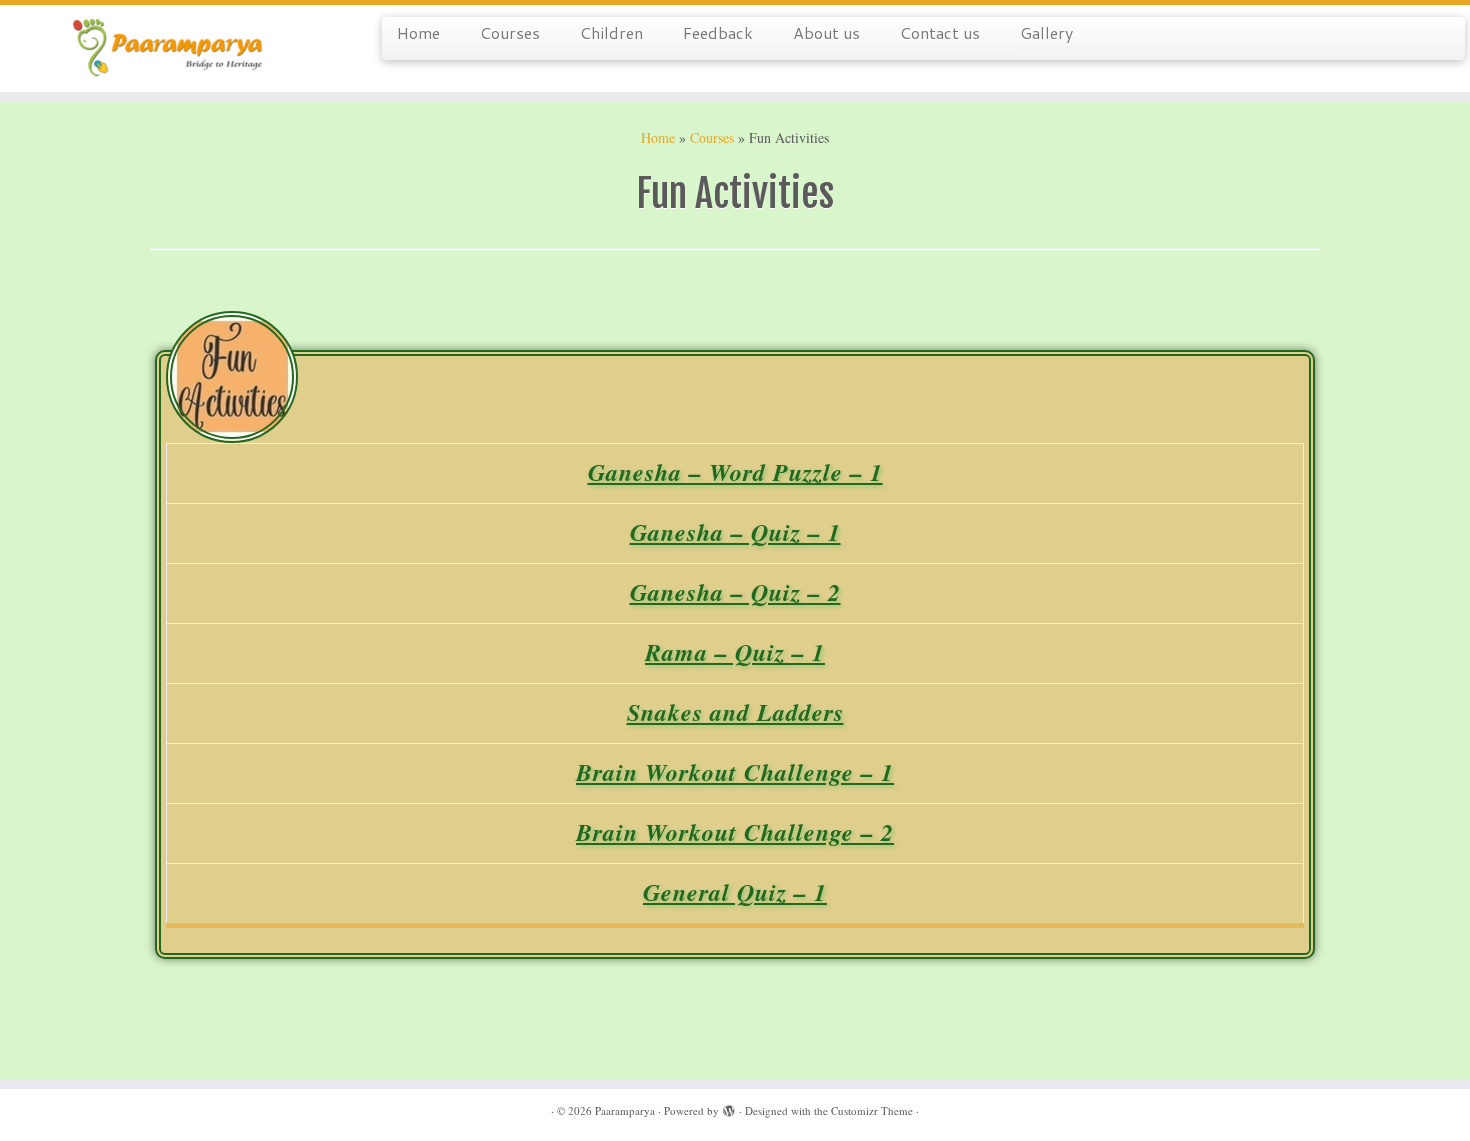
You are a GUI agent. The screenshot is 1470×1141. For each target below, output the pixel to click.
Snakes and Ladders (735, 712)
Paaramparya (625, 1110)
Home (418, 32)
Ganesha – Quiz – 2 (735, 592)
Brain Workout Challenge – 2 (735, 832)
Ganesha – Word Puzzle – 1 (735, 472)
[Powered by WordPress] (729, 1107)
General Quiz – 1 (735, 892)
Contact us (940, 32)
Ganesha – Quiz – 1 (735, 532)
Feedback (718, 32)
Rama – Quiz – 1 (735, 652)
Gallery (1046, 32)
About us (826, 32)
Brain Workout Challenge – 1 (735, 772)
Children (611, 32)
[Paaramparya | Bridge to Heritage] (169, 48)
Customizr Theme (872, 1110)
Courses (510, 32)
